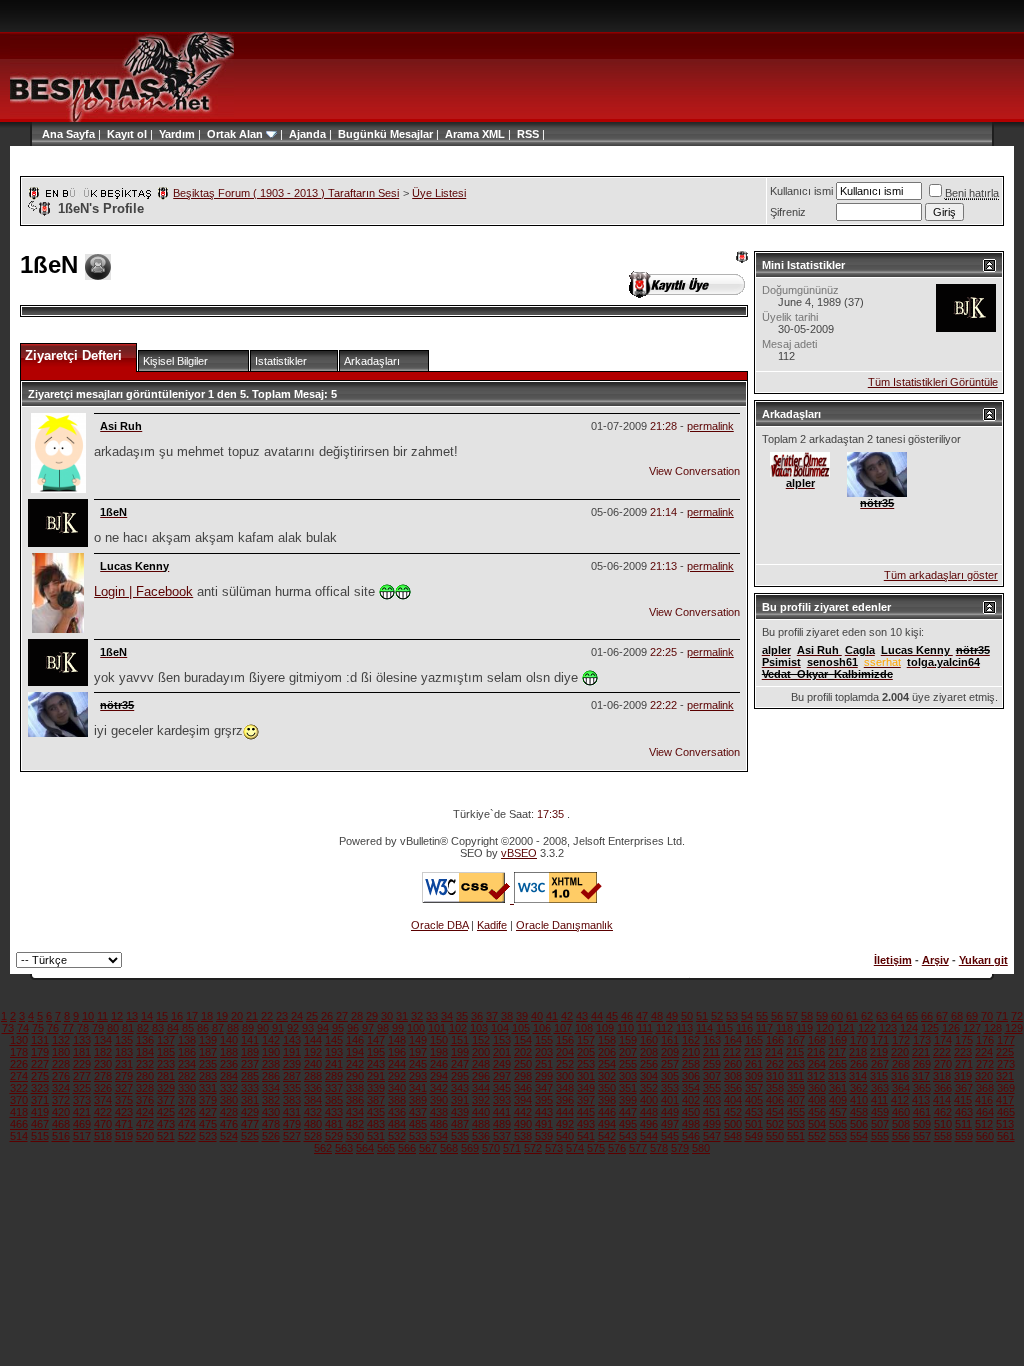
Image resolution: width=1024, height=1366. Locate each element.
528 (313, 1136)
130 (19, 1040)
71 (1002, 1016)
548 (733, 1136)
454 (775, 1112)
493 (586, 1124)
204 (565, 1052)
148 (397, 1040)
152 (481, 1040)
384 (313, 1100)
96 (353, 1028)
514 (19, 1136)
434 (355, 1112)
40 (537, 1016)
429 (250, 1112)
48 (657, 1016)
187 (208, 1052)
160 (649, 1040)
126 (951, 1028)
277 (82, 1076)
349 (586, 1088)
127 (972, 1028)
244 (397, 1064)
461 (922, 1112)
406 (775, 1100)
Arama (462, 134)
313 (837, 1076)
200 (481, 1052)
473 (166, 1124)
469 (82, 1124)
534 (439, 1136)
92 (293, 1028)
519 (124, 1136)
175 (964, 1040)
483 (376, 1124)
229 (82, 1064)
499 (712, 1124)
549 (754, 1136)
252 (565, 1064)
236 (229, 1064)
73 (8, 1028)
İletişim (893, 960)
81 (128, 1028)
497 (670, 1124)
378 (187, 1100)
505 (838, 1124)
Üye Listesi (439, 193)
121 (846, 1028)
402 (691, 1100)
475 (208, 1124)
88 (233, 1028)
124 (909, 1028)
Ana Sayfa (68, 134)
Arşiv (935, 960)
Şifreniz (788, 212)
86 (203, 1028)
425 (166, 1112)
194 (355, 1052)
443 (544, 1112)
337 (334, 1088)
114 (704, 1028)
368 (985, 1088)
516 (61, 1136)
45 (612, 1016)
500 (733, 1124)
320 (984, 1076)
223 (963, 1052)
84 (173, 1028)
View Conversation (694, 471)
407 (796, 1100)
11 (102, 1016)
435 (376, 1112)
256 (649, 1064)
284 (229, 1076)
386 (355, 1100)
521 (166, 1136)
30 (387, 1016)
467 (40, 1124)
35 (462, 1016)
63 (882, 1016)
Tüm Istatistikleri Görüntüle (933, 382)
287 (292, 1076)
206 (607, 1052)
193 (334, 1052)
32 (417, 1016)
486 (439, 1124)
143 (292, 1040)
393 (502, 1100)
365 (922, 1088)
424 (145, 1112)
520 (145, 1136)
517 (82, 1136)
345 (502, 1088)
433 (334, 1112)
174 (943, 1040)
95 (338, 1028)
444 (565, 1112)
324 (61, 1088)
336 (313, 1088)
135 (124, 1040)
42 (567, 1016)
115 (724, 1028)
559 (964, 1136)
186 (187, 1052)
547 (712, 1136)
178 (19, 1052)
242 (355, 1064)
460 (901, 1112)
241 (334, 1064)
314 (858, 1076)
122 (867, 1028)
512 (984, 1124)
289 (334, 1076)
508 (901, 1124)
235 (208, 1064)
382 (271, 1100)
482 (355, 1124)
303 (628, 1076)
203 (544, 1052)
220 (900, 1052)
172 (901, 1040)
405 (754, 1100)
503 (796, 1124)
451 (712, 1112)
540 (565, 1136)
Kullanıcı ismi (801, 191)
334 (271, 1088)
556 (901, 1136)
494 (607, 1124)
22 (267, 1016)
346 (523, 1088)
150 (439, 1040)
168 (817, 1040)
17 (192, 1016)
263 (796, 1064)
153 (502, 1040)
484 (397, 1124)
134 (103, 1040)
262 (775, 1064)
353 (670, 1088)
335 (292, 1088)
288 (313, 1076)
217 (837, 1052)
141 (250, 1040)
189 (250, 1052)
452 (733, 1112)
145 (334, 1040)
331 (208, 1088)
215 (795, 1052)
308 (733, 1076)
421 (82, 1112)
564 (365, 1148)
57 (792, 1016)
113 (684, 1028)
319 (963, 1076)
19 (222, 1016)
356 (733, 1088)
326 (103, 1088)
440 (481, 1112)
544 (649, 1136)
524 (229, 1136)
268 (901, 1064)
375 (124, 1100)
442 (523, 1112)
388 (397, 1100)
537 (502, 1136)
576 (617, 1148)
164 (733, 1040)
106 (542, 1028)
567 (428, 1148)
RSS (528, 134)
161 (670, 1040)
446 (607, 1112)
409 (838, 1100)
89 (248, 1028)
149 (418, 1040)
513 (1005, 1124)
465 (1006, 1112)
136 (145, 1040)
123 (888, 1028)
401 (670, 1100)
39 (522, 1016)
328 (145, 1088)
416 (984, 1100)
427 (208, 1112)
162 (691, 1040)
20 (237, 1016)
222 (942, 1052)
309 (754, 1076)
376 (145, 1100)
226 (19, 1064)
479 (292, 1124)
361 (838, 1088)
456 (817, 1112)
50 (687, 1016)
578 (659, 1148)
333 (250, 1088)
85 (188, 1028)
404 (733, 1100)
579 (680, 1148)
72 (1017, 1016)
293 (418, 1076)
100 (416, 1028)
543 (628, 1136)
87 (218, 1028)
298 (523, 1076)
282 (187, 1076)
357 (754, 1088)
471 (124, 1124)
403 (712, 1100)
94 (323, 1028)
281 (166, 1076)
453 (754, 1112)
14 (147, 1016)
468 (61, 1124)
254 (607, 1064)
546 (691, 1136)
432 (313, 1112)
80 (113, 1028)
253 (586, 1064)
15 (162, 1016)
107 (563, 1028)
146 (355, 1040)
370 (19, 1100)
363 (880, 1088)
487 (460, 1124)
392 (481, 1100)
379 (208, 1100)
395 (544, 1100)
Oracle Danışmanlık (564, 925)
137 (166, 1040)
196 (397, 1052)
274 (19, 1076)
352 (649, 1088)
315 (879, 1076)
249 (502, 1064)
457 (838, 1112)
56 (777, 1016)
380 (229, 1100)
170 (859, 1040)
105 (521, 1028)
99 (398, 1028)
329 (166, 1088)
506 (859, 1124)
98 (383, 1028)
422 (103, 1112)
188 (229, 1052)
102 (458, 1028)
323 (40, 1088)
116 (744, 1028)
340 (397, 1088)
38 (507, 1016)
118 (784, 1028)
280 (145, 1076)
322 (19, 1088)
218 (858, 1052)
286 (271, 1076)
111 (645, 1028)
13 (132, 1016)
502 (775, 1124)
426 (187, 1112)
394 (523, 1100)
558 (943, 1136)
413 (921, 1100)
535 (460, 1136)
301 (586, 1076)
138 (187, 1040)
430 (271, 1112)
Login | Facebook (143, 591)
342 (439, 1088)
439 (460, 1112)
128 (993, 1028)
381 (250, 1100)
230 (103, 1064)
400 (649, 1100)
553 (838, 1136)
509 (922, 1124)
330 (187, 1088)
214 (774, 1052)
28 (357, 1016)
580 (701, 1148)
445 (586, 1112)
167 (796, 1040)
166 (775, 1040)
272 (985, 1064)
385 (334, 1100)
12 (117, 1016)
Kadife (492, 925)
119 (804, 1028)
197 (418, 1052)
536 (481, 1136)
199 (460, 1052)
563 (344, 1148)
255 (628, 1064)
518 (103, 1136)
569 (470, 1148)
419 (40, 1112)
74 (23, 1028)
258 (691, 1064)
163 (712, 1040)
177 (1006, 1040)
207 (628, 1052)
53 (732, 1016)
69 (972, 1016)
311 (795, 1076)
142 (271, 1040)
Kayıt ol (127, 134)
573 (554, 1148)
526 (271, 1136)
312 (816, 1076)
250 (523, 1064)
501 (754, 1124)
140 (229, 1040)
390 (439, 1100)
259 (712, 1064)
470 (103, 1124)
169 (838, 1040)
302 (607, 1076)
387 (376, 1100)
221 (921, 1052)
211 (711, 1052)
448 (649, 1112)
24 (297, 1016)
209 (670, 1052)
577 (638, 1148)
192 (313, 1052)
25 (312, 1016)
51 (702, 1016)
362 (859, 1088)
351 (628, 1088)
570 (491, 1148)
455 (796, 1112)
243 (376, 1064)
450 (691, 1112)
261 (754, 1064)
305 (670, 1076)
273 (1006, 1064)
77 (68, 1028)
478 (271, 1124)
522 (187, 1136)
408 (817, 1100)
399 (628, 1100)
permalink (710, 426)
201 (502, 1052)
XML (493, 134)
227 (40, 1064)
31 (402, 1016)
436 (397, 1112)
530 (355, 1136)
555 (880, 1136)
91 (278, 1028)
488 (481, 1124)
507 (880, 1124)
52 (717, 1016)
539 (544, 1136)
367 (964, 1088)
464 (985, 1112)
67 (942, 1016)
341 (418, 1088)
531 (376, 1136)
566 (407, 1148)
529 (334, 1136)
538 (523, 1136)
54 (747, 1016)
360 (817, 1088)
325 (82, 1088)
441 (502, 1112)
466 (19, 1124)
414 (942, 1100)
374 (103, 1100)
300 (565, 1076)
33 (432, 1016)
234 (187, 1064)
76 (53, 1028)
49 (672, 1016)
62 (867, 1016)
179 (40, 1052)
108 (584, 1028)
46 (627, 1016)
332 (229, 1088)
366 (943, 1088)
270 (943, 1064)
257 (670, 1064)
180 (61, 1052)
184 (145, 1052)
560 (985, 1136)
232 (145, 1064)
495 (628, 1124)
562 (323, 1148)
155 (544, 1040)
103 (479, 1028)
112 (664, 1028)
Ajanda (307, 134)
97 (368, 1028)
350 (607, 1088)
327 (124, 1088)
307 (712, 1076)
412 (900, 1100)
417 (1005, 1100)
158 (607, 1040)
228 (61, 1064)
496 (649, 1124)
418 (19, 1112)
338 (355, 1088)
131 (40, 1040)
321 (1005, 1076)
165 (754, 1040)
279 (124, 1076)
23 (282, 1016)
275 (40, 1076)
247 (460, 1064)
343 (460, 1088)
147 (376, 1040)
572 (533, 1148)
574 (575, 1148)
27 (342, 1016)
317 (921, 1076)
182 (103, 1052)
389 (418, 1100)
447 (628, 1112)
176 (985, 1040)
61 (852, 1016)
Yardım (177, 134)
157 (586, 1040)
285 (250, 1076)
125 (930, 1028)
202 (523, 1052)
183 (124, 1052)
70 (987, 1016)
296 (481, 1076)
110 (625, 1028)
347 (544, 1088)
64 (897, 1016)
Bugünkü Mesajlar (385, 134)
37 (492, 1016)
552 (817, 1136)
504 (817, 1124)
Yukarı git (983, 960)
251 (544, 1064)
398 (607, 1100)
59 (822, 1016)
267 (880, 1064)
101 (437, 1028)
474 (187, 1124)
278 (103, 1076)
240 (313, 1064)
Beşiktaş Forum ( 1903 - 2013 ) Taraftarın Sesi (286, 193)
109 (605, 1028)
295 (460, 1076)
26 (327, 1016)
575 (596, 1148)
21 (252, 1016)
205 (586, 1052)
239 (292, 1064)
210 (691, 1052)
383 (292, 1100)
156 (565, 1040)
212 (732, 1052)
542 (607, 1136)
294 (439, 1076)
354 (691, 1088)
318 (942, 1076)
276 (61, 1076)
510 (943, 1124)
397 (586, 1100)
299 (544, 1076)
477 (250, 1124)
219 (879, 1052)
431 (292, 1112)
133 (82, 1040)
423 (124, 1112)
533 (418, 1136)
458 (859, 1112)
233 (166, 1064)
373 (82, 1100)
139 (208, 1040)
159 (628, 1040)
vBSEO (519, 853)
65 (912, 1016)
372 (61, 1100)
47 (642, 1016)
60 (837, 1016)
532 (397, 1136)
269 (922, 1064)
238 (271, 1064)
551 (796, 1136)
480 (313, 1124)
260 (733, 1064)
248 (481, 1064)
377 (166, 1100)
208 (649, 1052)
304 (649, 1076)
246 (439, 1064)
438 (439, 1112)
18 (207, 1016)
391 (460, 1100)
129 (1014, 1028)
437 (418, 1112)
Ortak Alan (235, 134)
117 (764, 1028)
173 (922, 1040)
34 (447, 1016)
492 (565, 1124)
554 (859, 1136)
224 (984, 1052)
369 (1006, 1088)
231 (124, 1064)
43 (582, 1016)
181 (82, 1052)
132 (61, 1040)
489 (502, 1124)
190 (271, 1052)
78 (83, 1028)
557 (922, 1136)
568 (449, 1148)
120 (825, 1028)
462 (943, 1112)
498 (691, 1124)
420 (61, 1112)
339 (376, 1088)
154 (523, 1040)
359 (796, 1088)
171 (880, 1040)
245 (418, 1064)
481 (334, 1124)
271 (964, 1064)
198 (439, 1052)
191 (292, 1052)
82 (143, 1028)
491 (544, 1124)
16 (177, 1016)
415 (963, 1100)
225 (1005, 1052)
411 (879, 1100)
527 (292, 1136)
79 (98, 1028)
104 (500, 1028)
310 (775, 1076)
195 (376, 1052)
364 (901, 1088)
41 (552, 1016)
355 (712, 1088)
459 (880, 1112)
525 (250, 1136)
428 (229, 1112)
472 (145, 1124)
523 (208, 1136)
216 (816, 1052)
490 (523, 1124)
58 (807, 1016)
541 (586, 1136)
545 (670, 1136)
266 (859, 1064)
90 (263, 1028)
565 (386, 1148)
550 (775, 1136)
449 (670, 1112)
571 (512, 1148)
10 (88, 1016)
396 (565, 1100)
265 (838, 1064)
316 (900, 1076)
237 (250, 1064)
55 (762, 1016)
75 (38, 1028)
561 (1006, 1136)
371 (40, 1100)
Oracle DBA (439, 925)
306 (691, 1076)
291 (376, 1076)
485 (418, 1124)
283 (208, 1076)
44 (597, 1016)
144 (313, 1040)
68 (957, 1016)
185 (166, 1052)
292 (397, 1076)
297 (502, 1076)
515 (40, 1136)
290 (355, 1076)
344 (481, 1088)
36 (477, 1016)
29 (372, 1016)
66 (927, 1016)
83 (158, 1028)
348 (565, 1088)
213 (753, 1052)
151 (460, 1040)
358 (775, 1088)
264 (817, 1064)
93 (308, 1028)
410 (859, 1100)
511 (963, 1124)
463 (964, 1112)
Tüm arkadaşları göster (941, 575)
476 (229, 1124)
